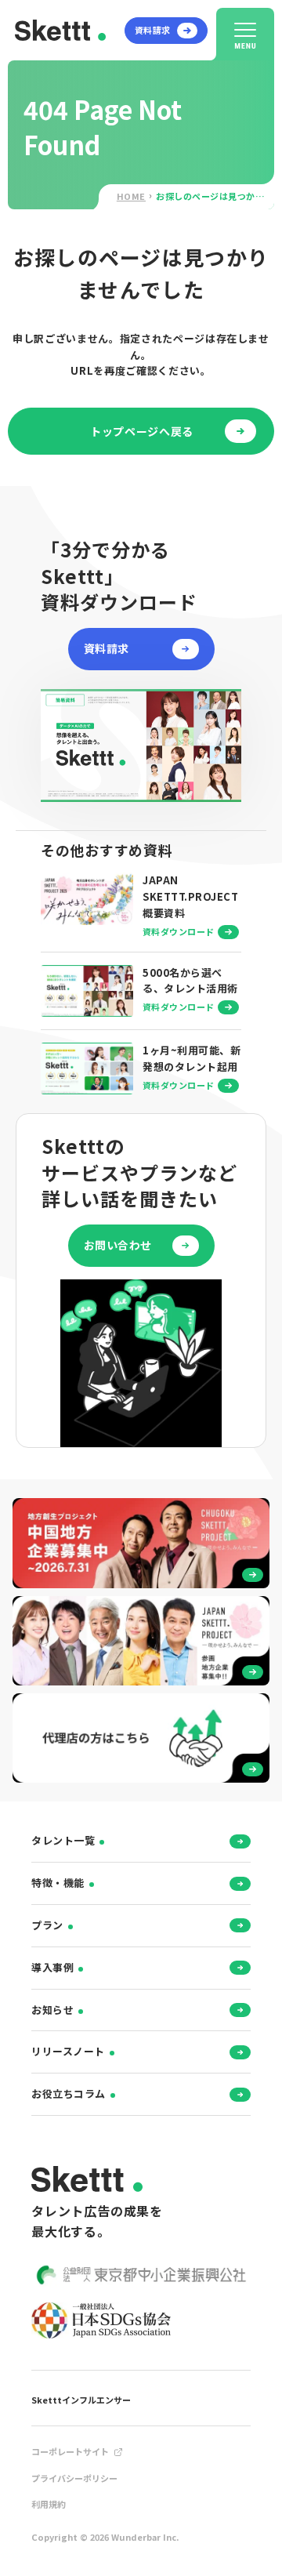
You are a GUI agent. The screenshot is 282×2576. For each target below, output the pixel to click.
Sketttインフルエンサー (81, 2400)
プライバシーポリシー (74, 2478)
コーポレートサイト (70, 2451)
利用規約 (49, 2504)
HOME (131, 196)
